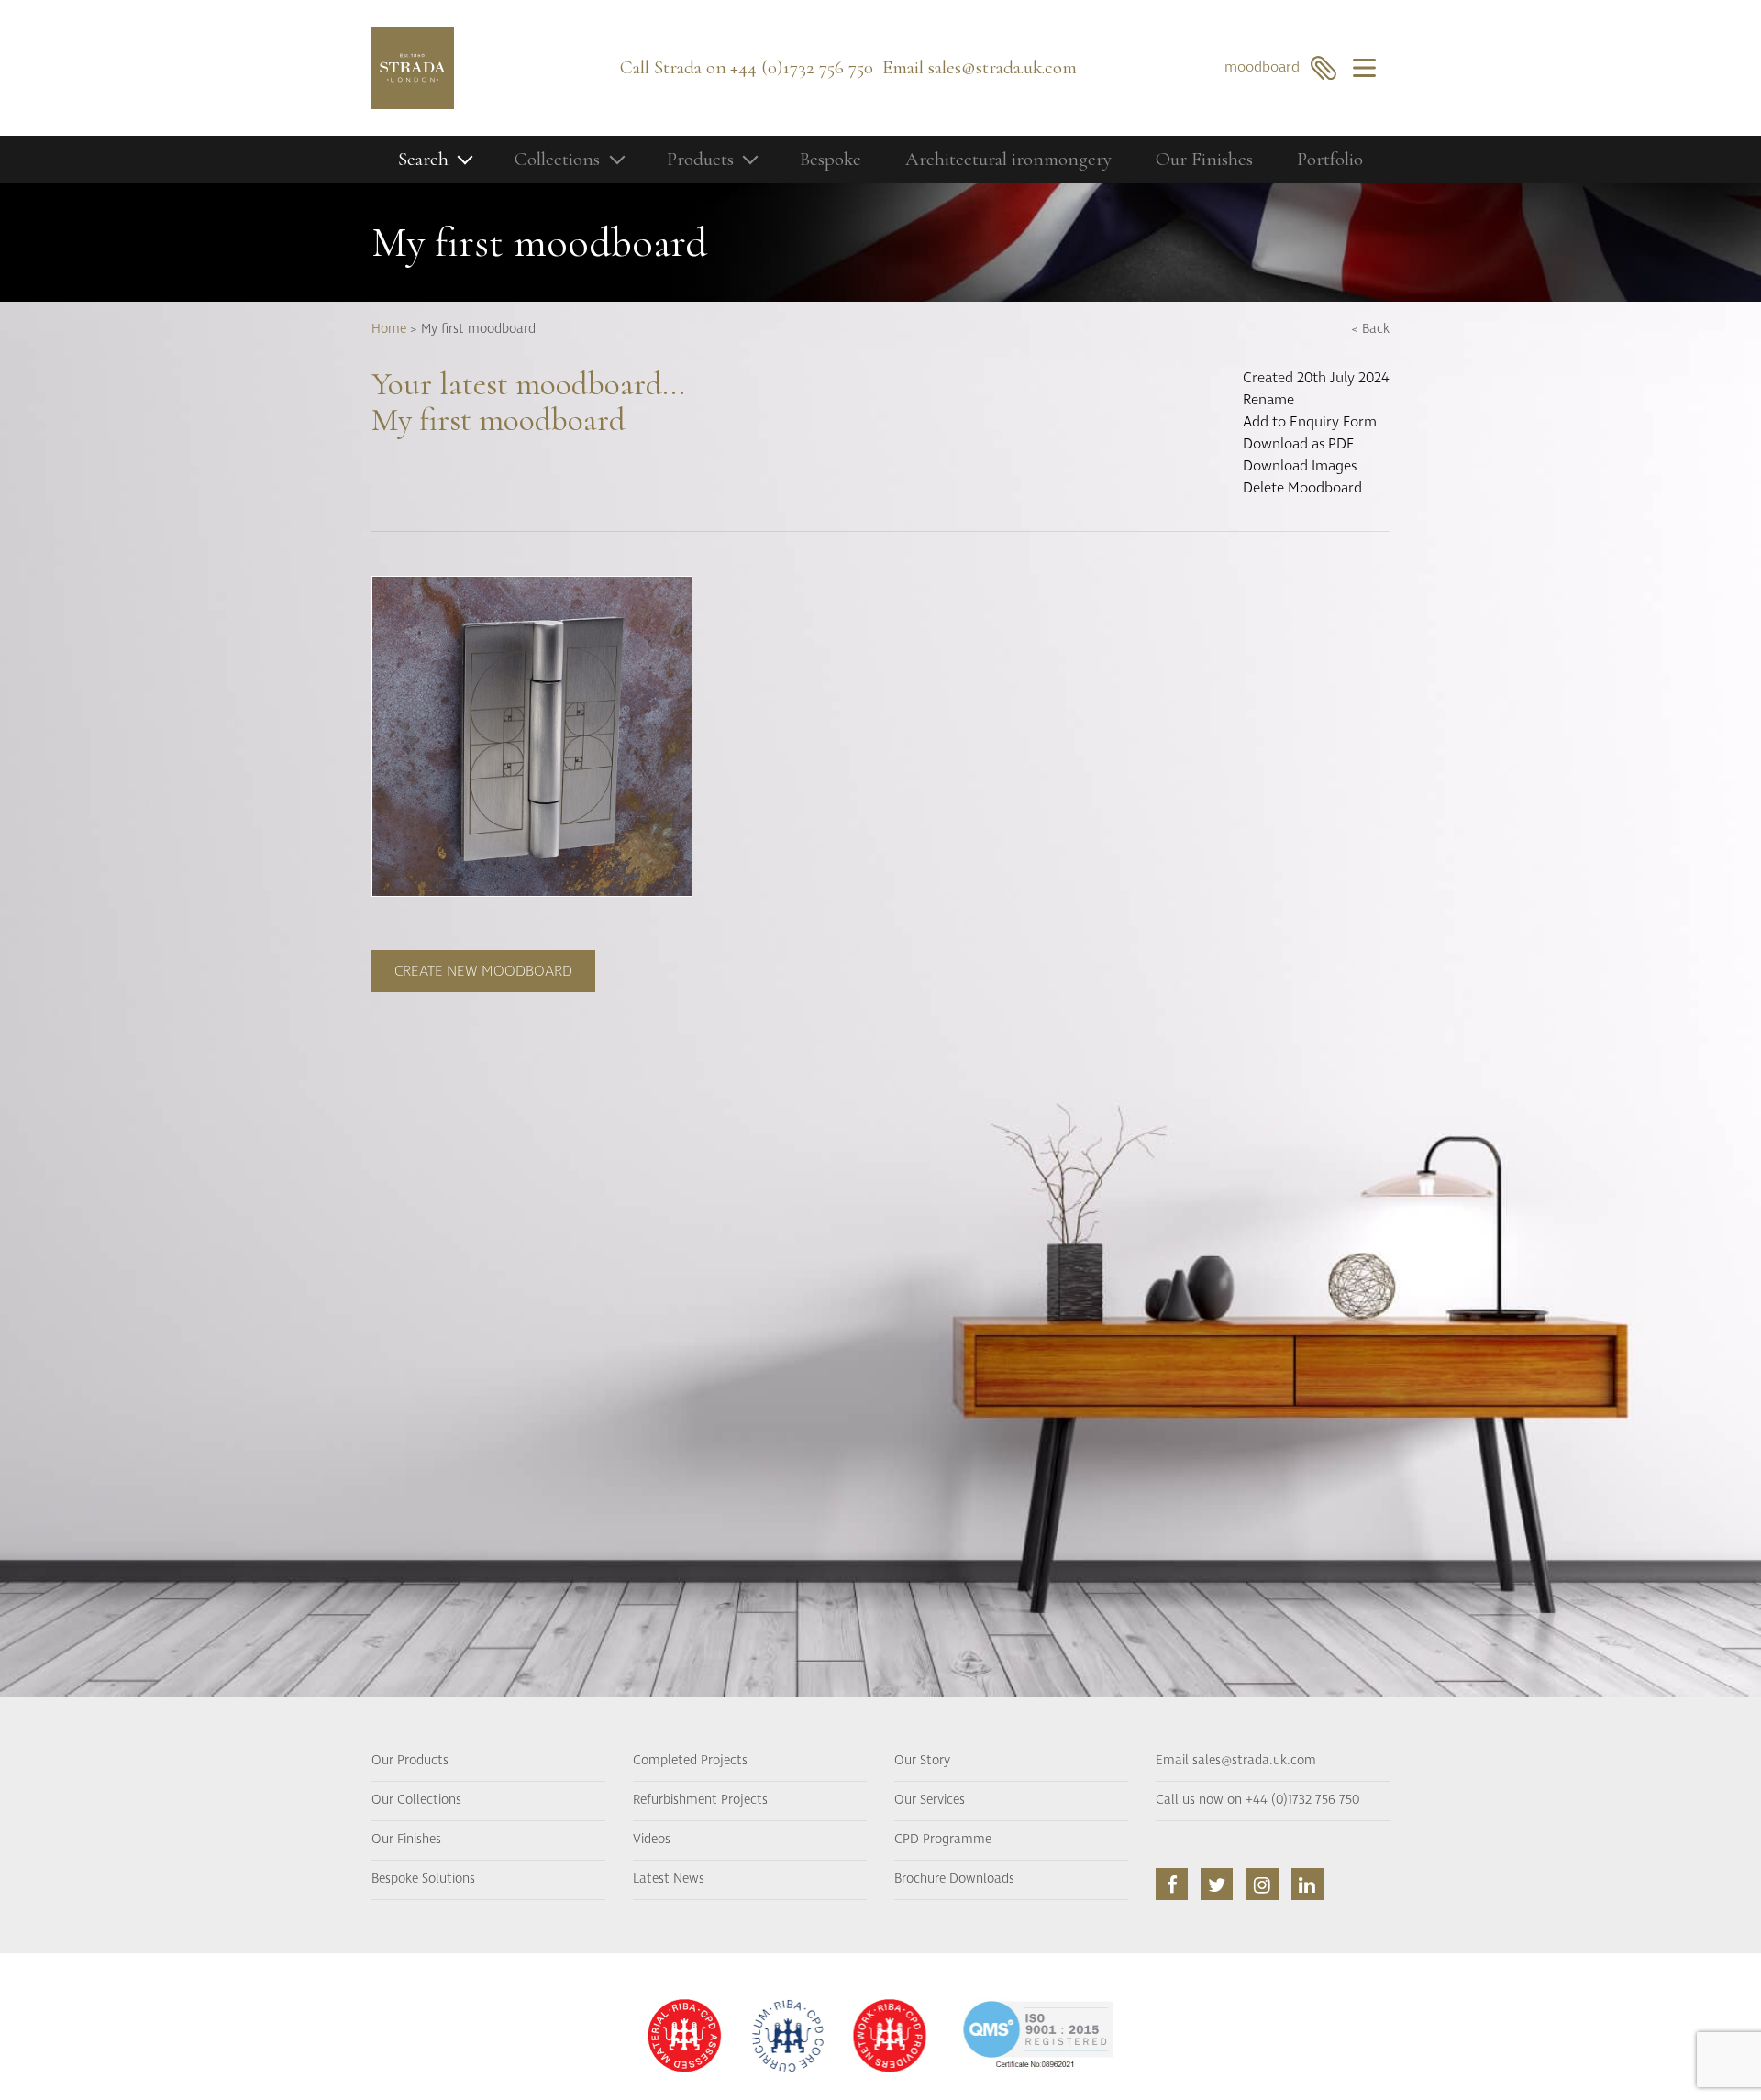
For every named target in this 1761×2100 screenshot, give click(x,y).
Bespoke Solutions (423, 1879)
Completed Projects (690, 1761)
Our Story (922, 1761)
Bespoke (831, 159)
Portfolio (1330, 159)
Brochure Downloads (954, 1879)
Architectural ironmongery (1008, 159)
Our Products (410, 1761)
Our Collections (416, 1800)
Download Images (1300, 466)
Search (423, 159)
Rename (1268, 400)
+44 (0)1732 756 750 (802, 67)
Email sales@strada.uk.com (1236, 1761)
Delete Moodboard (1302, 488)
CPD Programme (943, 1840)
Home (389, 329)
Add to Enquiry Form (1310, 422)
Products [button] (700, 159)
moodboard (1268, 67)
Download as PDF (1298, 444)
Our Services (930, 1800)
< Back (1370, 329)
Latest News (669, 1879)
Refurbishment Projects (700, 1800)
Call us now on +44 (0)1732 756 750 (1257, 1800)
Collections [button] (557, 159)
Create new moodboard (483, 971)
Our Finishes (1204, 159)
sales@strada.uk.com (1002, 67)
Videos (652, 1840)
